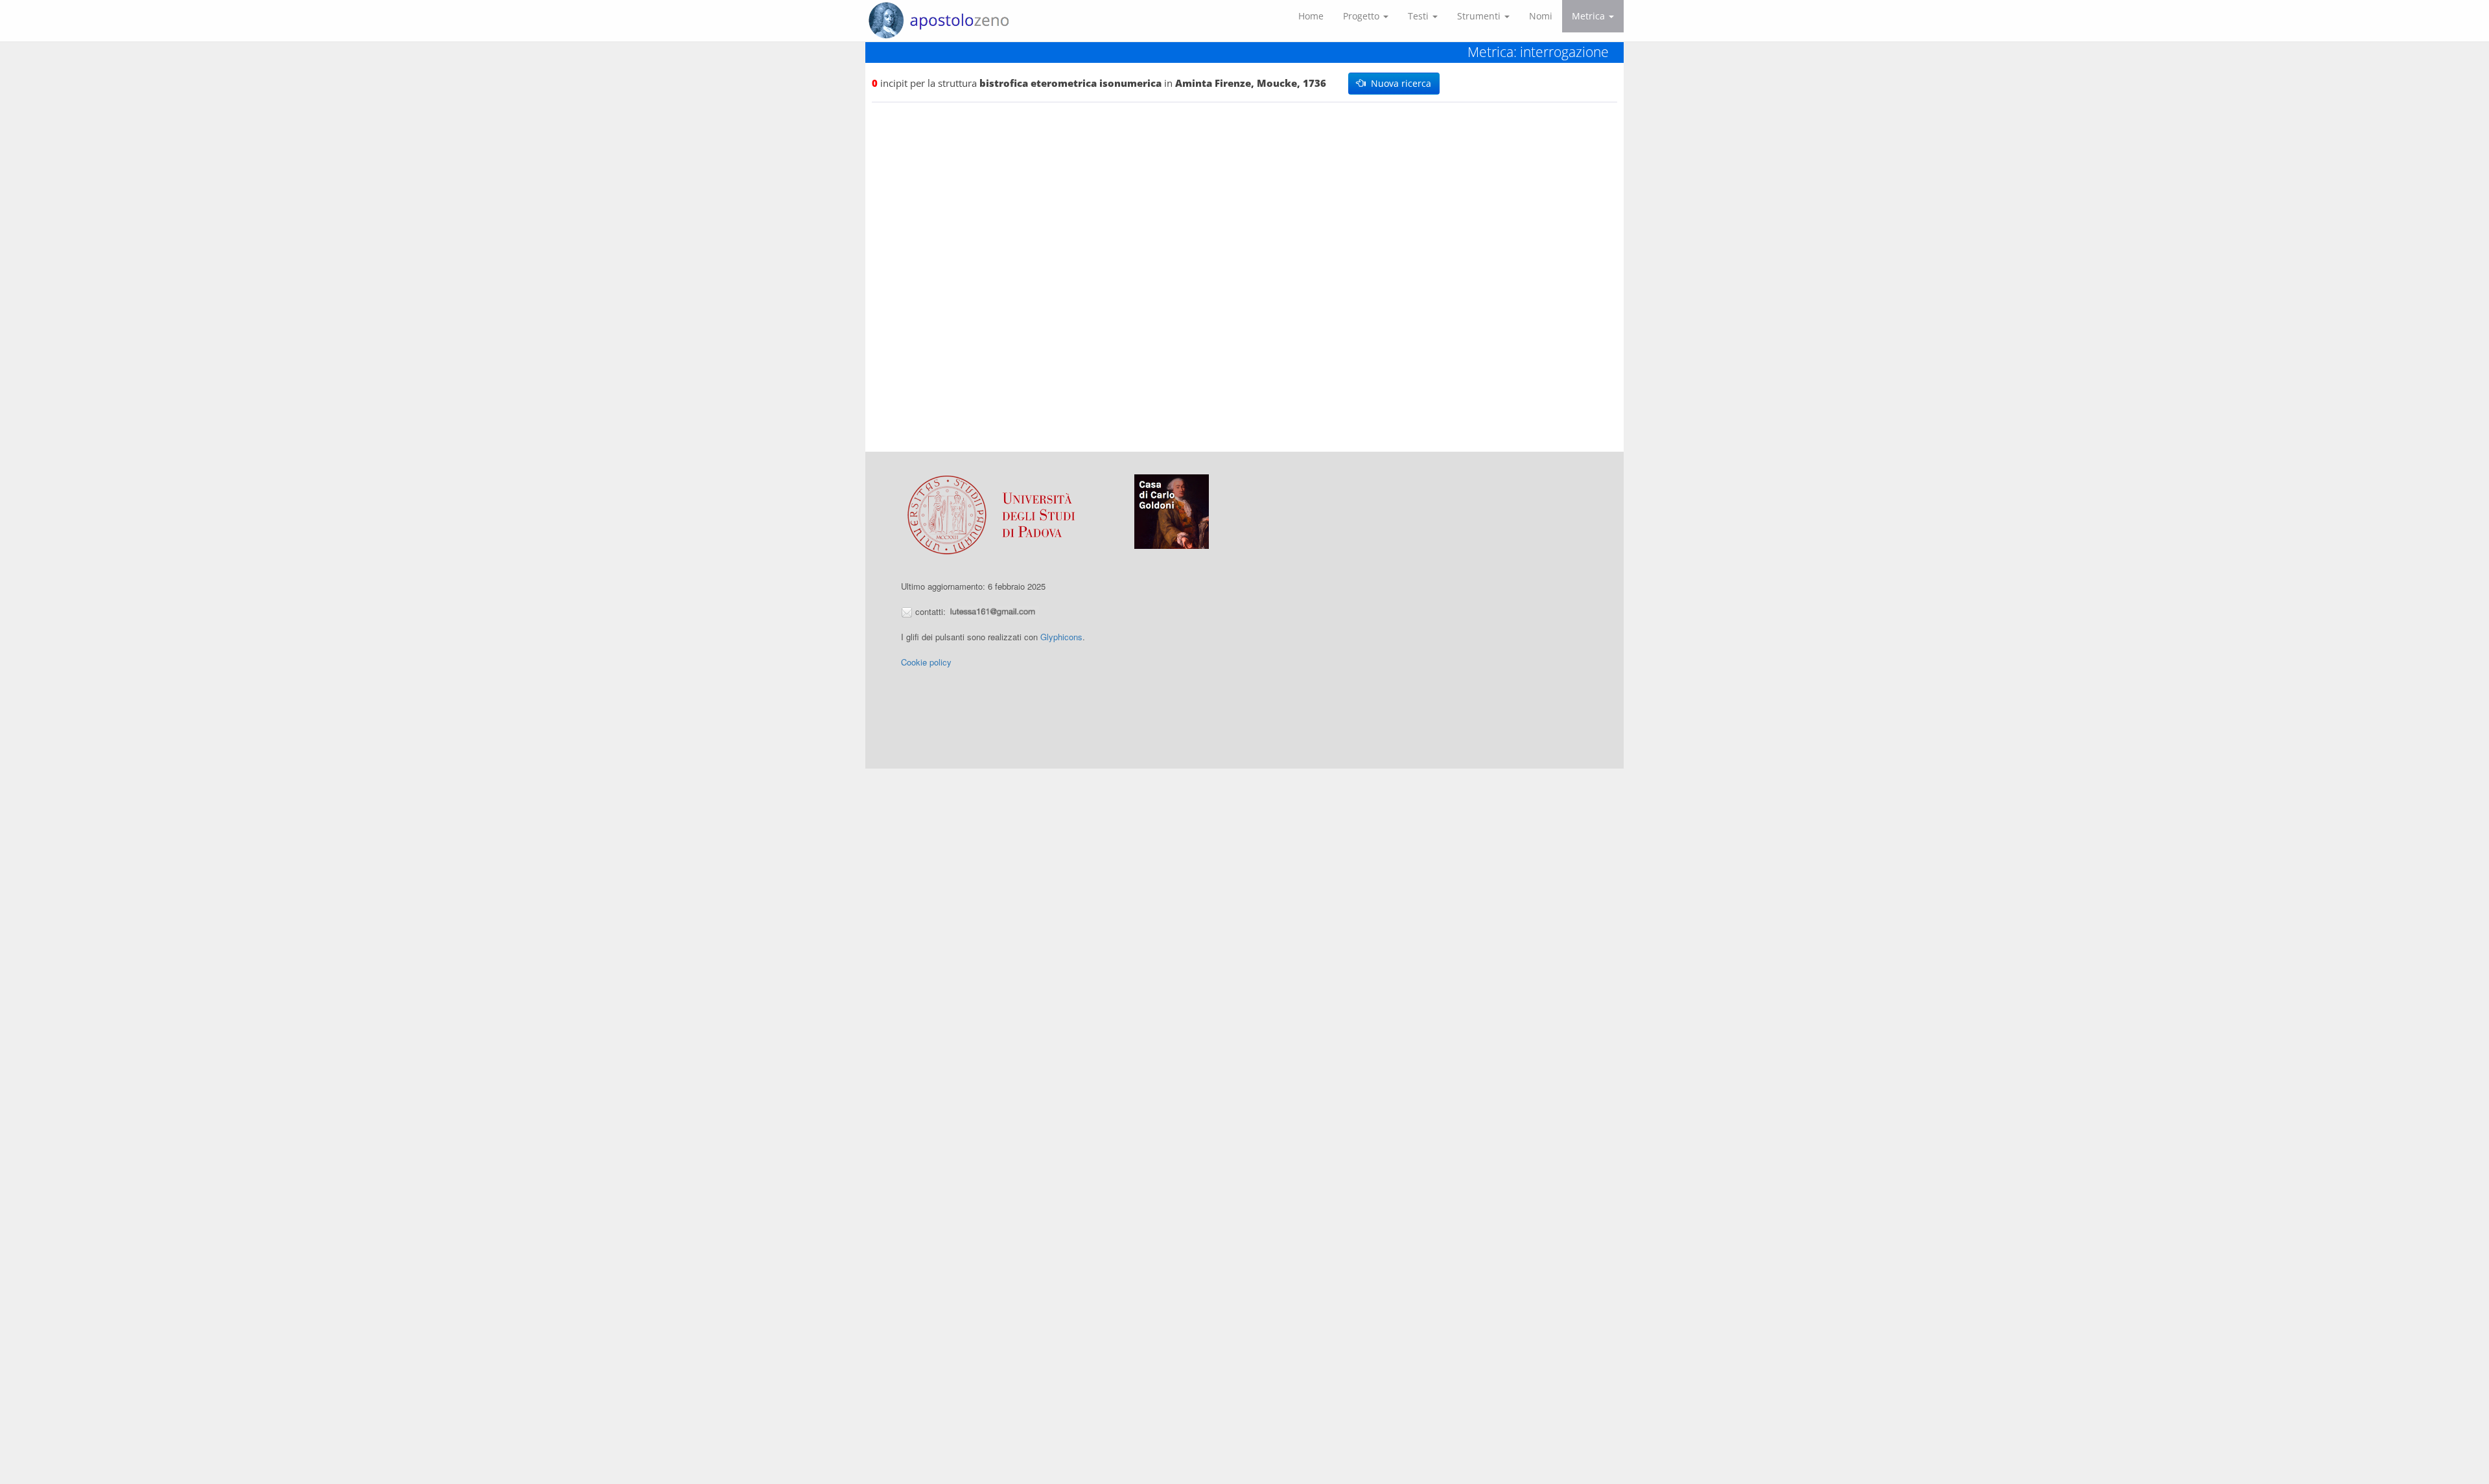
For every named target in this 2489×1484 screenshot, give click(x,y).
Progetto (1362, 16)
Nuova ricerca (1398, 83)
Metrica (1590, 16)
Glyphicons (1061, 637)
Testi (1420, 16)
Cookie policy (926, 662)
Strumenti (1480, 16)
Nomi (1541, 16)
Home (1311, 16)
